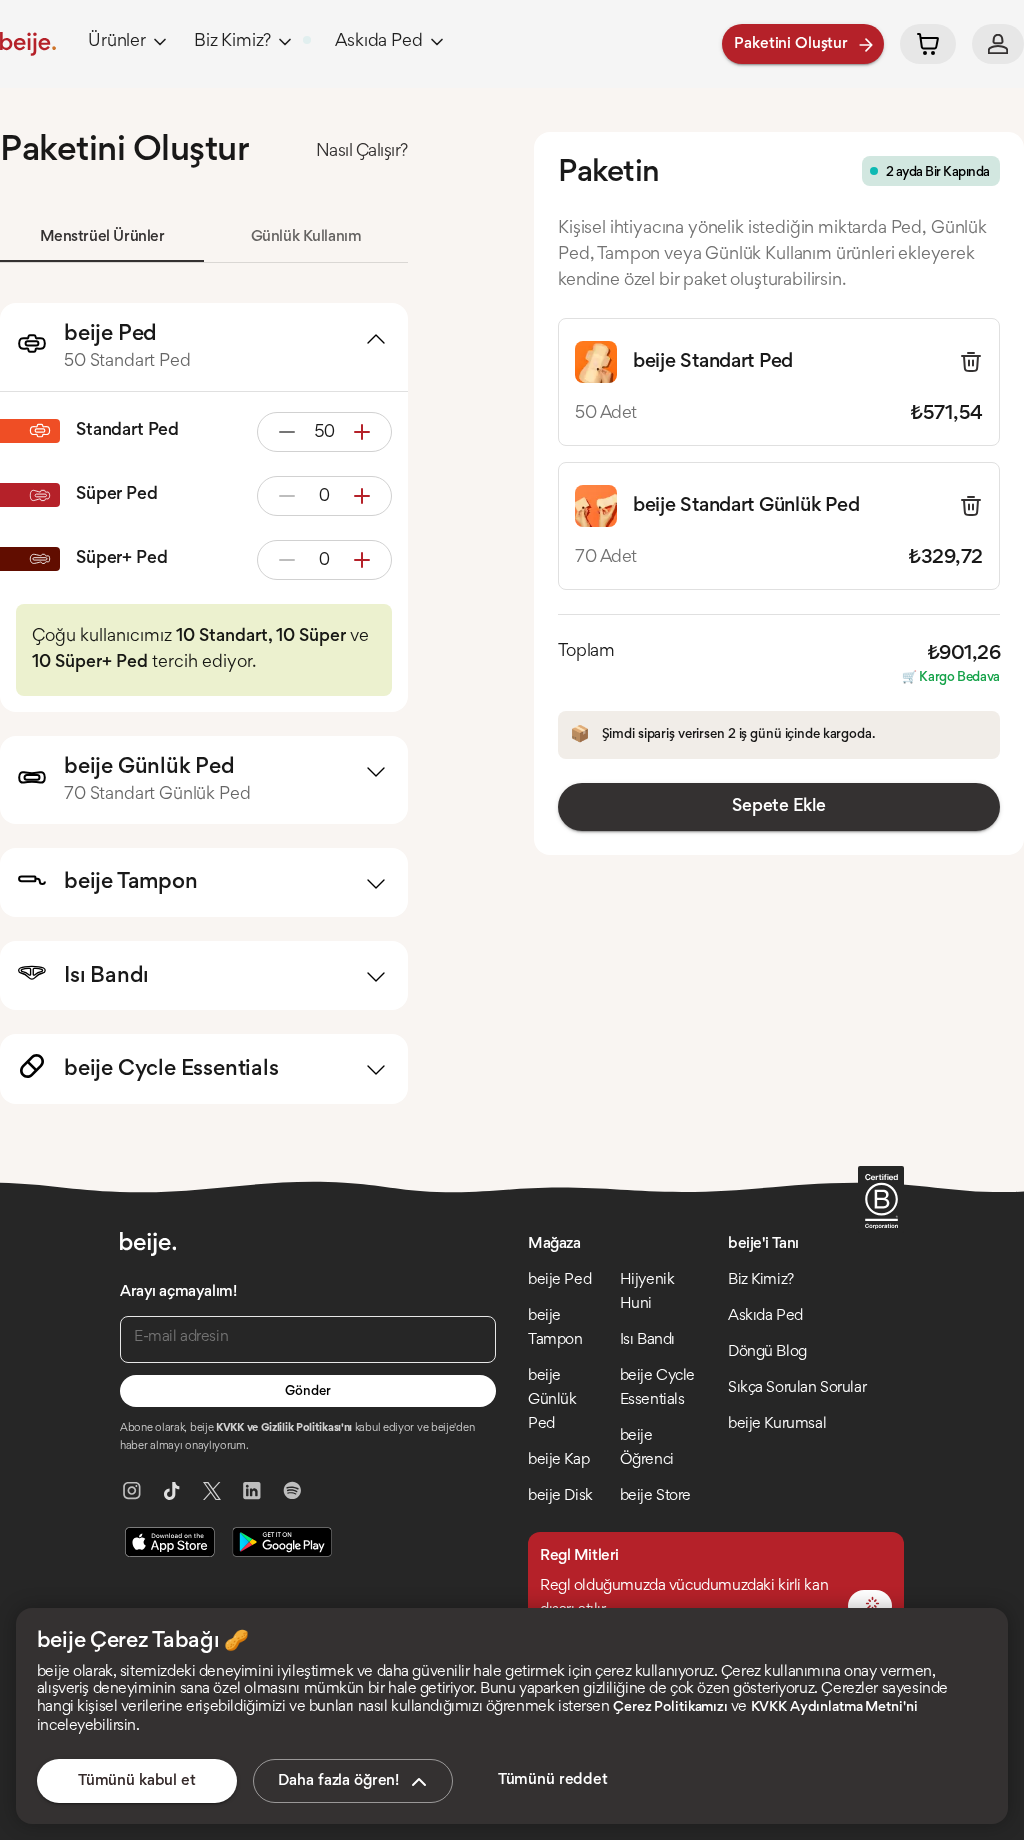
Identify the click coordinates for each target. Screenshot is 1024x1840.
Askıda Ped (378, 42)
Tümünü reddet (553, 1780)
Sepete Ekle (778, 807)
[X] (212, 1491)
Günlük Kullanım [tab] (306, 237)
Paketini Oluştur (791, 44)
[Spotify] (292, 1491)
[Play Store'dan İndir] (282, 1542)
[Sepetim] (928, 44)
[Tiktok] (172, 1491)
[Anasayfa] (28, 44)
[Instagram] (132, 1491)
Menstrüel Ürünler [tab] (102, 237)
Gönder (307, 1392)
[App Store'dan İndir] (170, 1542)
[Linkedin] (252, 1491)
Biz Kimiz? (232, 42)
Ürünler (117, 42)
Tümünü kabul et (137, 1781)
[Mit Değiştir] (870, 1606)
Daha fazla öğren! (338, 1781)
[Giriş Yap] (998, 44)
